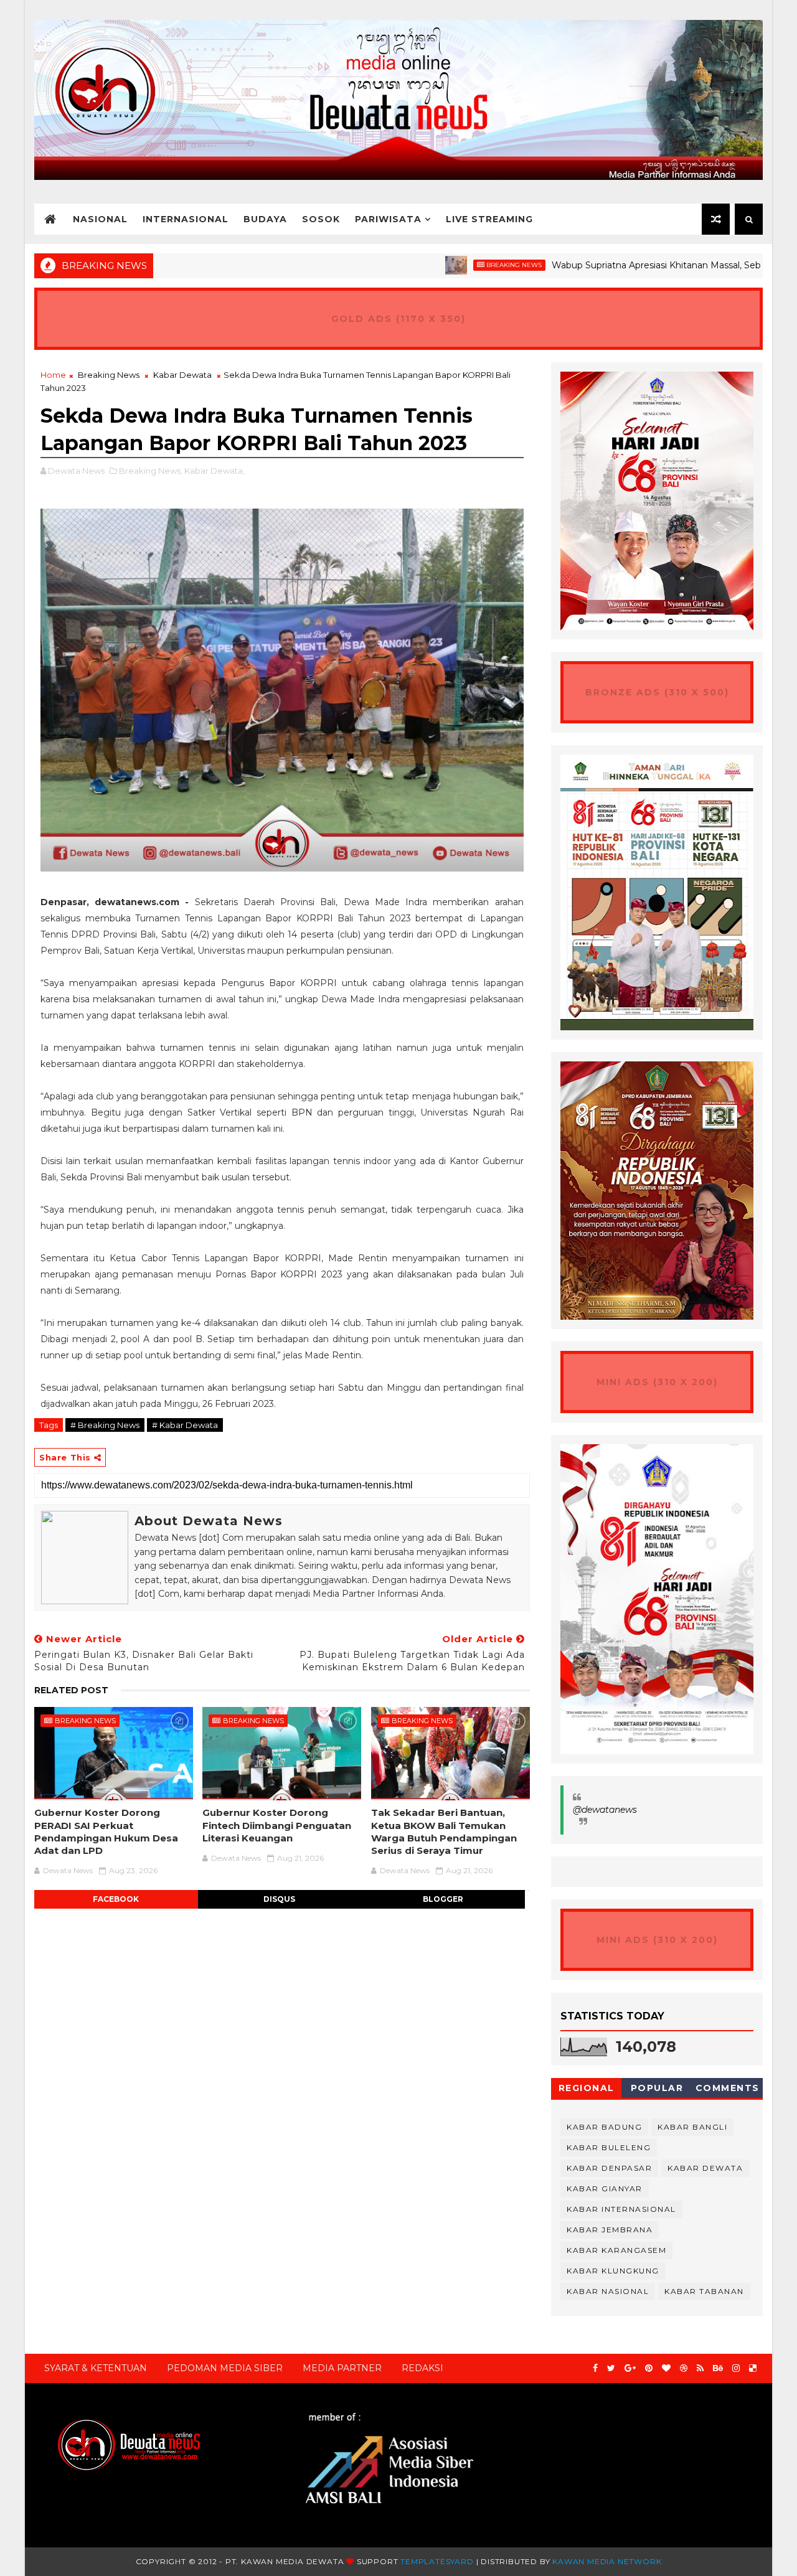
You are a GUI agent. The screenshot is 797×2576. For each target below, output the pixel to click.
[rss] (700, 2368)
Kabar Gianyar (605, 2188)
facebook (116, 1899)
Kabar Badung (604, 2127)
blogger (443, 1899)
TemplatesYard (437, 2561)
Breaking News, (151, 471)
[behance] (718, 2368)
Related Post (71, 1690)
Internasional (186, 219)
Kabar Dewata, (215, 471)
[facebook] (595, 2368)
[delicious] (753, 2368)
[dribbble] (684, 2368)
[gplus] (630, 2368)
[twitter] (611, 2368)
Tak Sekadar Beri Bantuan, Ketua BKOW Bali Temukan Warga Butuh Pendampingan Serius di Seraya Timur (444, 1831)
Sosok (321, 219)
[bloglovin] (666, 2368)
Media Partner (342, 2368)
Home (53, 375)
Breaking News (452, 265)
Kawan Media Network (607, 2561)
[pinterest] (649, 2368)
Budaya (265, 219)
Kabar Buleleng (609, 2147)
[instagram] (736, 2368)
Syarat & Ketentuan (96, 2368)
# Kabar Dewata (185, 1425)
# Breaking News (105, 1425)
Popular (657, 2088)
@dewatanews (605, 1810)
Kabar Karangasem (616, 2250)
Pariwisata (388, 219)
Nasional (100, 219)
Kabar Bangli (692, 2127)
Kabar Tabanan (704, 2291)
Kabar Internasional (621, 2209)
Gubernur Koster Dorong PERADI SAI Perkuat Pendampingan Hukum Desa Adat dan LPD (106, 1831)
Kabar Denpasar (609, 2168)
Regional (587, 2088)
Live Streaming (489, 219)
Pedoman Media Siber (225, 2368)
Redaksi (422, 2368)
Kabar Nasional (608, 2291)
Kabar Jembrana (610, 2230)
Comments (728, 2088)
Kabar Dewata (182, 375)
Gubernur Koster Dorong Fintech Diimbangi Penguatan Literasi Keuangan (277, 1825)
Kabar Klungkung (613, 2271)
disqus (279, 1899)
